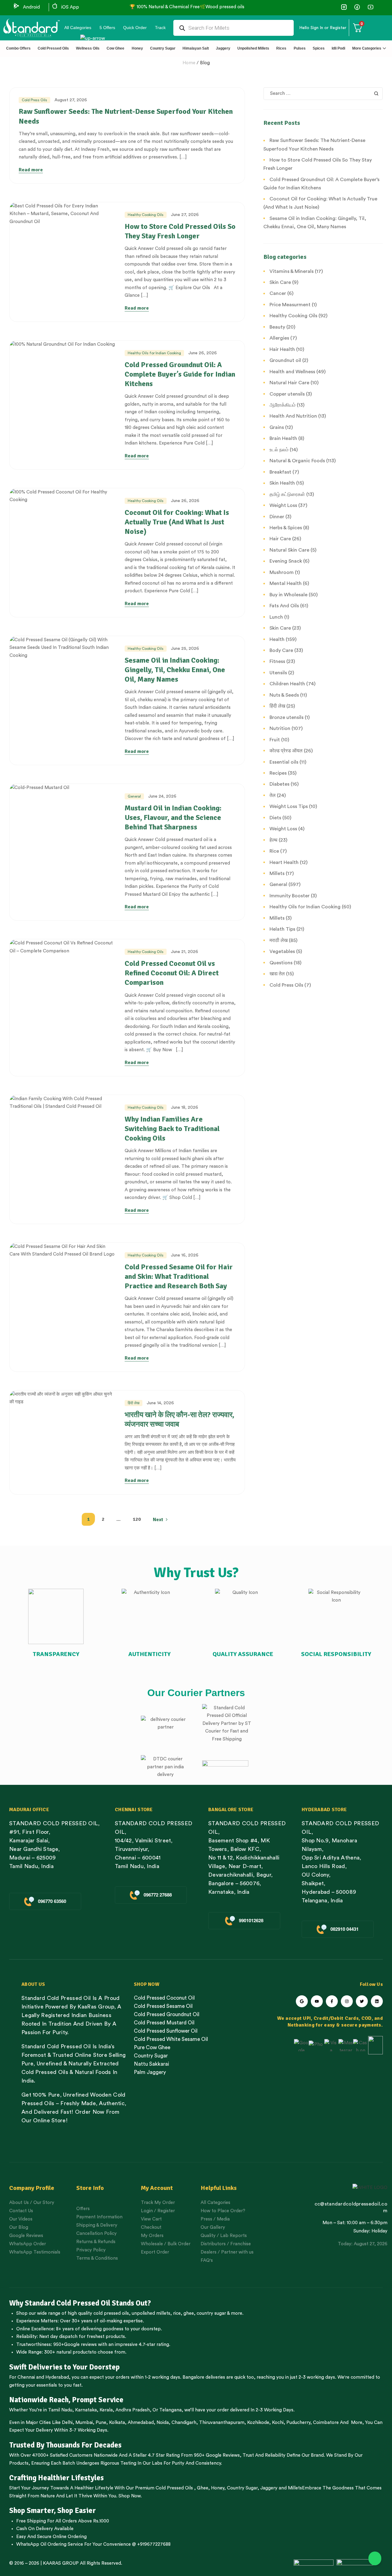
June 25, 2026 (185, 649)
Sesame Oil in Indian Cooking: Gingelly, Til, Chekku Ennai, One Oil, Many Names (175, 670)
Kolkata (117, 2423)
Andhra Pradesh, (133, 2410)
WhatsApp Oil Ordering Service (50, 2544)
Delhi (67, 2423)
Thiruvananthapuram (222, 2423)
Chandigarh (184, 2423)
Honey (217, 2488)
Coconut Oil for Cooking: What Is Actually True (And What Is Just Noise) (177, 522)
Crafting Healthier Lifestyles (57, 2478)
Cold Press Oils (34, 100)
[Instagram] (347, 2001)
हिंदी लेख (134, 1403)
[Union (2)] (370, 7)
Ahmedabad (141, 2423)
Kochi (278, 2423)
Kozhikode (258, 2423)
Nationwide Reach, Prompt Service (66, 2400)
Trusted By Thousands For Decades (65, 2445)
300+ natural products (68, 2352)
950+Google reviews (75, 2345)
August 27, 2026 (71, 100)
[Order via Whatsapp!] (375, 2559)
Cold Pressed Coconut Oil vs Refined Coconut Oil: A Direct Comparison (172, 973)
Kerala (106, 2410)
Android (31, 7)
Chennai (26, 2377)
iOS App (70, 7)
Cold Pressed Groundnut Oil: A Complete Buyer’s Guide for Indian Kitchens (180, 374)
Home (189, 63)
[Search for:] (323, 93)
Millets (295, 2488)
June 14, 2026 (160, 1403)
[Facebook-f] (332, 2001)
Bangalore (193, 2377)
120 (137, 1519)
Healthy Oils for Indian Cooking (154, 353)
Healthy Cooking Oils (146, 215)
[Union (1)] (357, 7)
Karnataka (86, 2410)
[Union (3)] (344, 7)
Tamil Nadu (60, 2410)
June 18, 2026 (185, 1107)
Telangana (170, 2410)
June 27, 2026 (185, 215)
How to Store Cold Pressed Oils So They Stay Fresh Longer (180, 231)
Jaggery (269, 2488)
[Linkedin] (377, 2001)
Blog (205, 63)
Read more (31, 170)
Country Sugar (242, 2488)
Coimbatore (326, 2423)
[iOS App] (55, 6)
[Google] (302, 2001)
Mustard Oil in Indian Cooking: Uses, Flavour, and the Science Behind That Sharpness (173, 817)
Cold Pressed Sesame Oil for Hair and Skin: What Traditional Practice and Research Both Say (179, 1276)
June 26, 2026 (203, 353)
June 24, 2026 (162, 796)
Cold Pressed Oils (174, 2488)
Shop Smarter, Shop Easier (53, 2511)
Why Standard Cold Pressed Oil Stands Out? (80, 2303)
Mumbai (84, 2423)
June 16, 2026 (185, 1255)
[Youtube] (317, 2001)
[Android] (17, 6)
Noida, (163, 2423)
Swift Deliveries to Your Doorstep (64, 2367)
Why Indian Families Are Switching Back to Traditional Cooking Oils (172, 1129)
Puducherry (298, 2423)
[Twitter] (362, 2001)
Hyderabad (57, 2377)
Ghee (203, 2488)
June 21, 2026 (185, 952)
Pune (101, 2423)
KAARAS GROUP (61, 2563)
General (134, 796)
